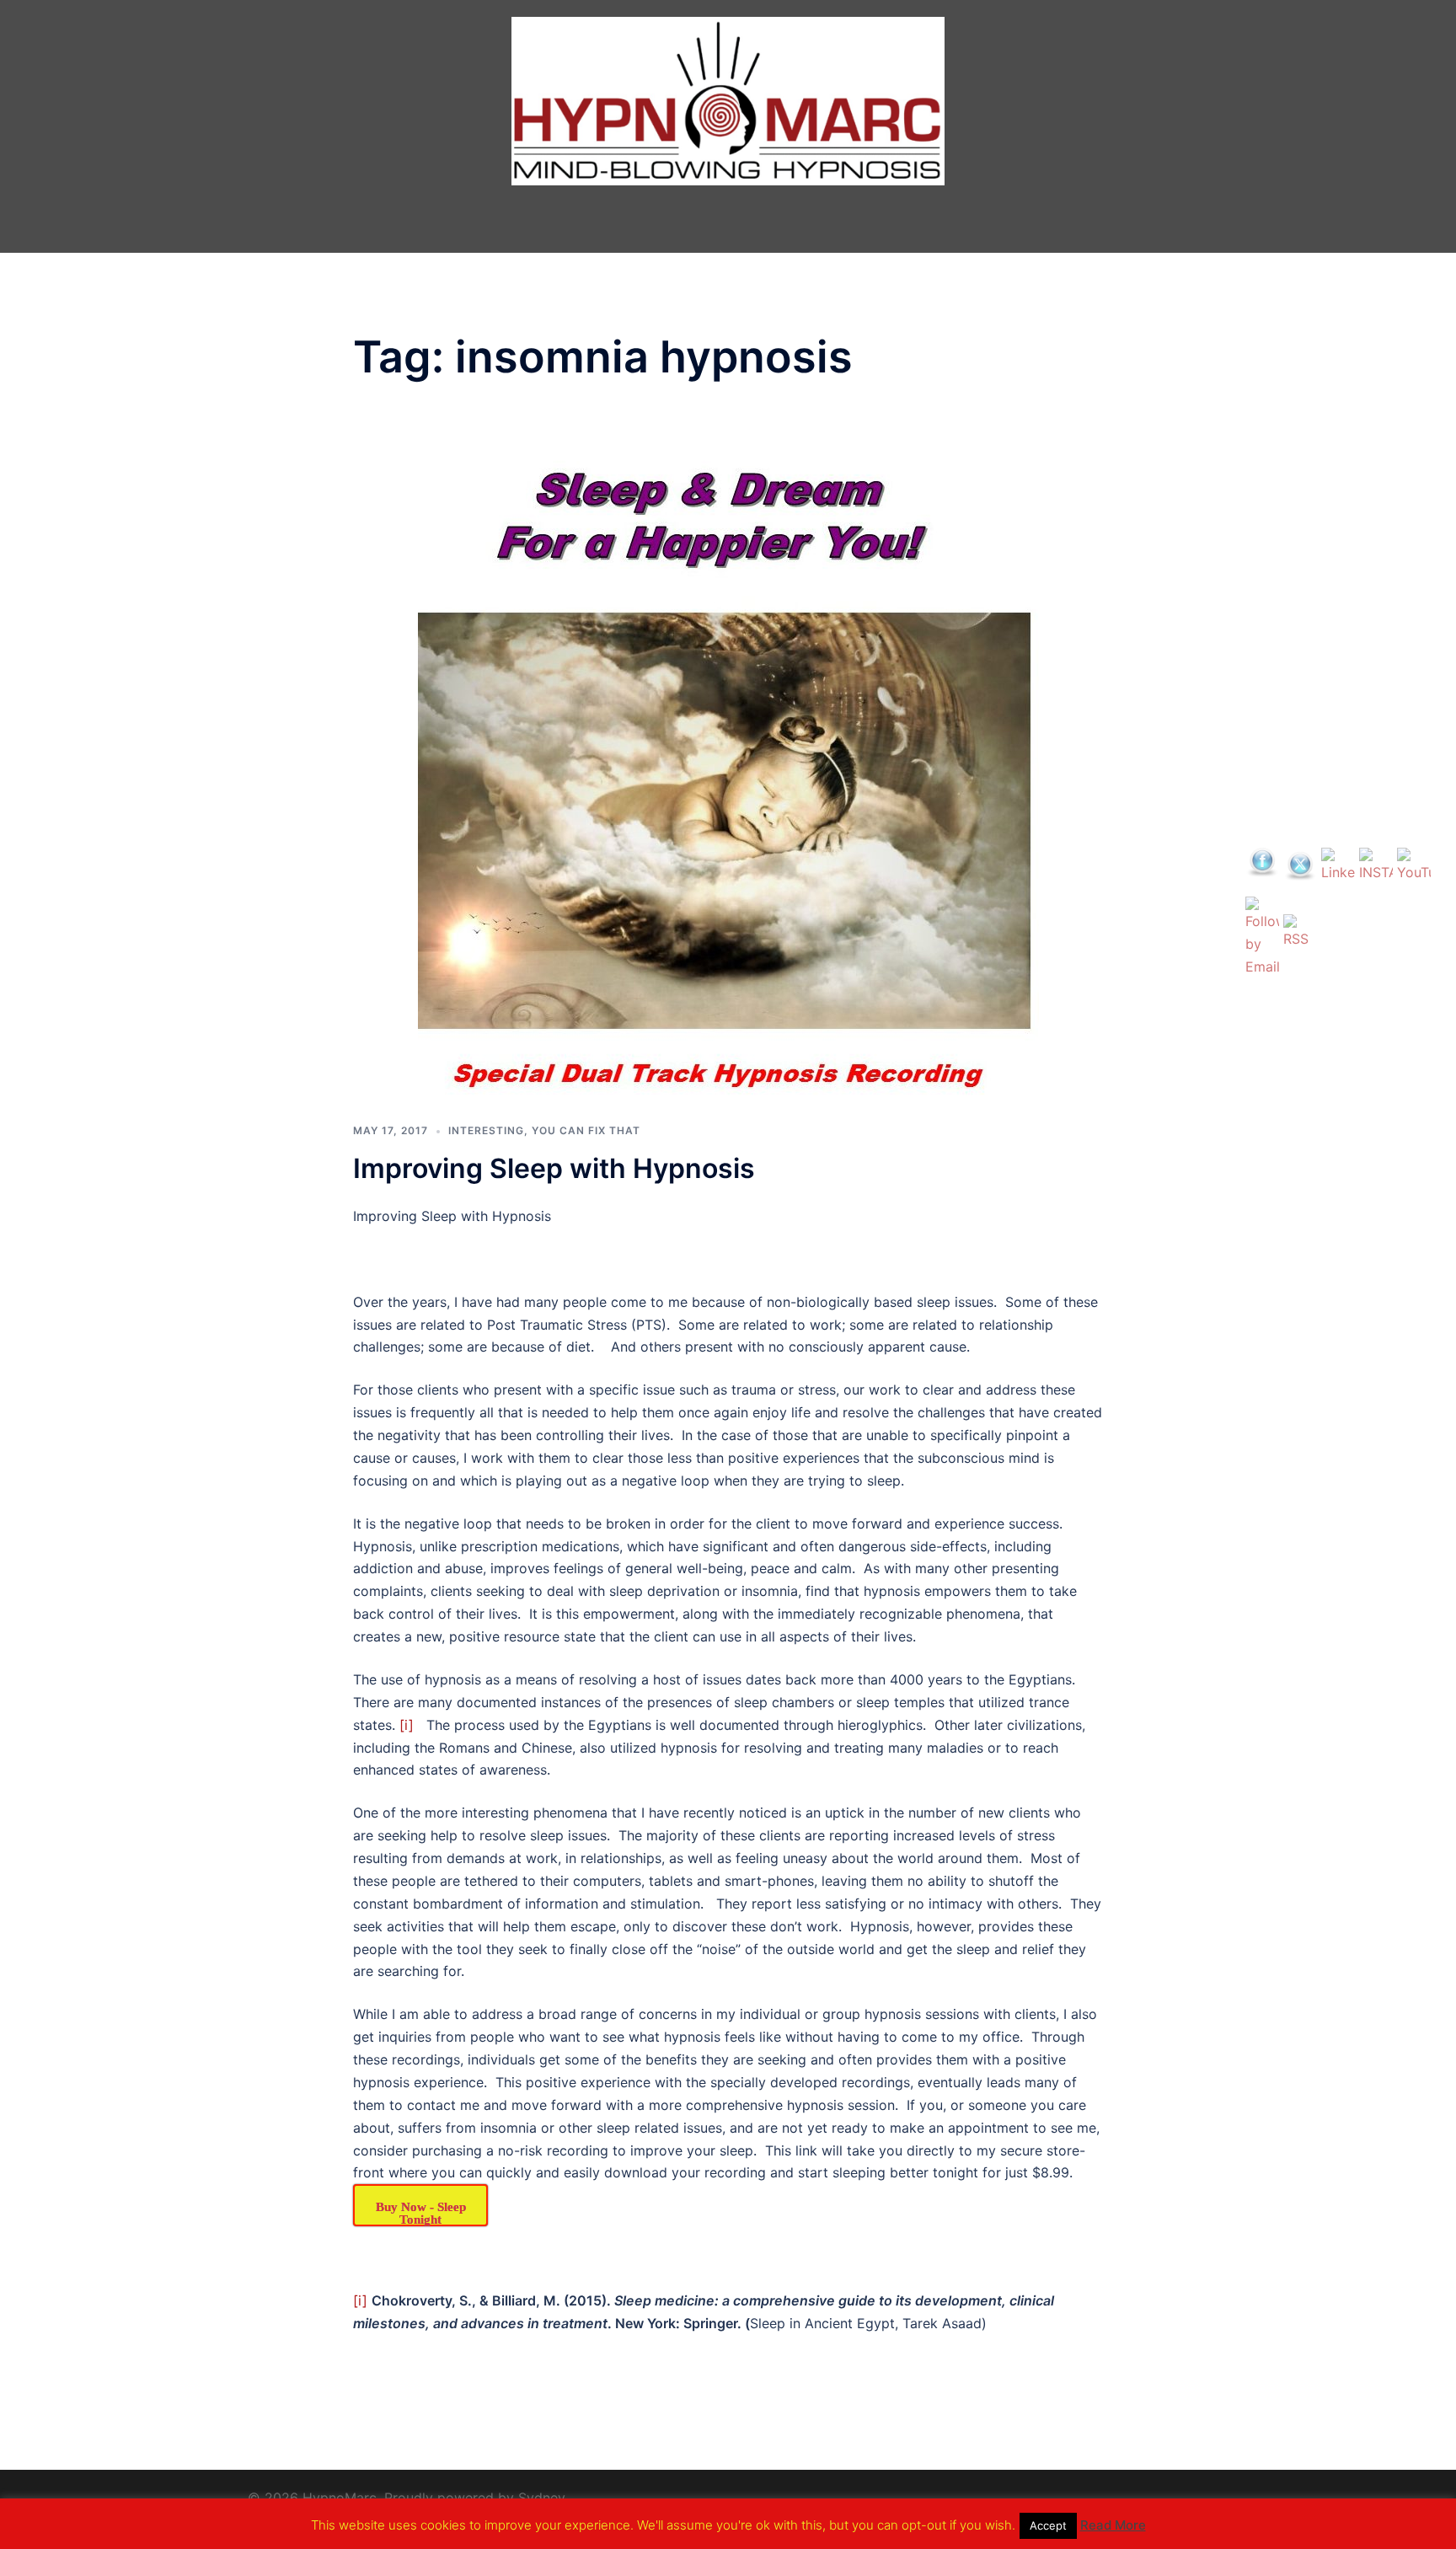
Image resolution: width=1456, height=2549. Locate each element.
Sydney (542, 2498)
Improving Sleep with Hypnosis (554, 1168)
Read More (1113, 2525)
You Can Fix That (586, 1130)
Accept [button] (1048, 2525)
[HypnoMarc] (728, 104)
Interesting (486, 1130)
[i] (407, 1725)
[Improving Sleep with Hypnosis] (728, 767)
